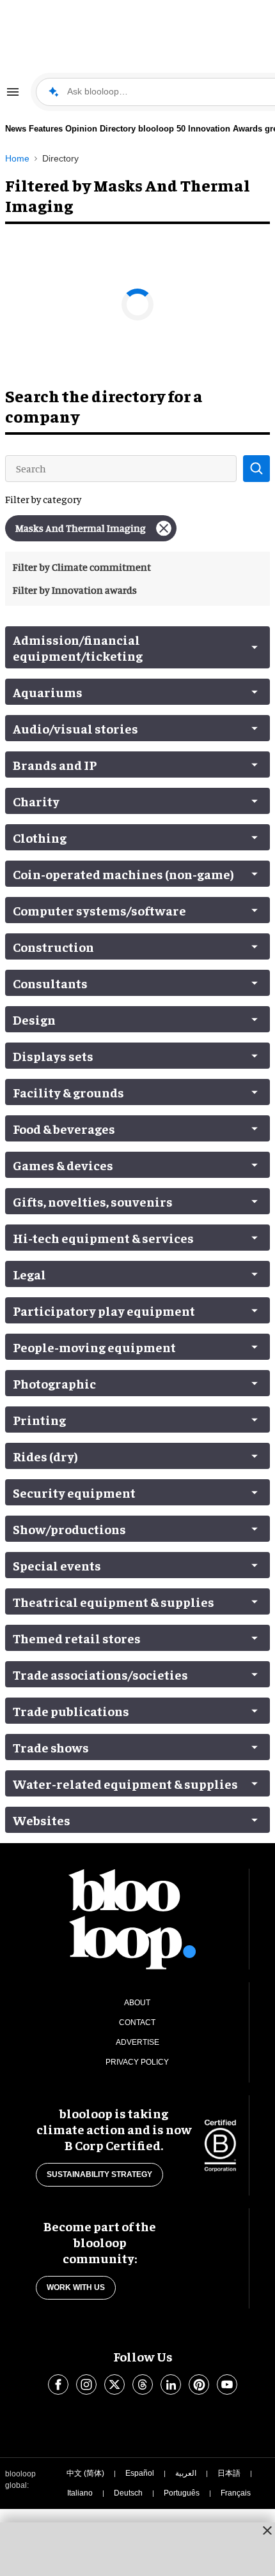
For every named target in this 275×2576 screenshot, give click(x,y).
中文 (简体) (85, 2473)
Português (182, 2493)
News (16, 129)
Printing (39, 1420)
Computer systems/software (99, 910)
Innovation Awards (225, 129)
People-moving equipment (94, 1347)
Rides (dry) (45, 1456)
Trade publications (71, 1711)
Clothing (40, 837)
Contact (137, 2022)
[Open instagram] (86, 2384)
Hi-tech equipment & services (103, 1238)
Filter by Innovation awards (75, 590)
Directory (118, 129)
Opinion (81, 129)
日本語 (229, 2473)
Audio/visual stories (75, 728)
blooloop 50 (162, 129)
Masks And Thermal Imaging (81, 528)
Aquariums (48, 692)
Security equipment (74, 1492)
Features (46, 129)
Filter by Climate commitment (82, 567)
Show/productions (69, 1529)
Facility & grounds (68, 1092)
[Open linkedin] (171, 2384)
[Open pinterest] (199, 2384)
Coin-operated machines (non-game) (123, 874)
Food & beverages (64, 1128)
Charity (36, 801)
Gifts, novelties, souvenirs (93, 1201)
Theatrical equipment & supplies (114, 1601)
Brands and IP (55, 765)
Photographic (54, 1383)
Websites (42, 1820)
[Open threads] (143, 2384)
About (137, 2003)
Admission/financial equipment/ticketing (78, 647)
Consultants (50, 983)
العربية (186, 2473)
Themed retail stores (77, 1638)
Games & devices (63, 1165)
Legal (29, 1274)
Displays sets (53, 1056)
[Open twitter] (114, 2384)
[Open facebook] (58, 2384)
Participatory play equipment (104, 1310)
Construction (53, 946)
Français (236, 2493)
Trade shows (51, 1747)
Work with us (76, 2287)
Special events (57, 1565)
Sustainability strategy (99, 2174)
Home (17, 158)
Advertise (137, 2042)
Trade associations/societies (100, 1674)
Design (34, 1019)
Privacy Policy (137, 2062)
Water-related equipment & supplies (125, 1783)
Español (140, 2473)
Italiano (80, 2493)
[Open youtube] (227, 2384)
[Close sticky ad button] (267, 2530)
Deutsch (128, 2493)
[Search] (256, 469)
